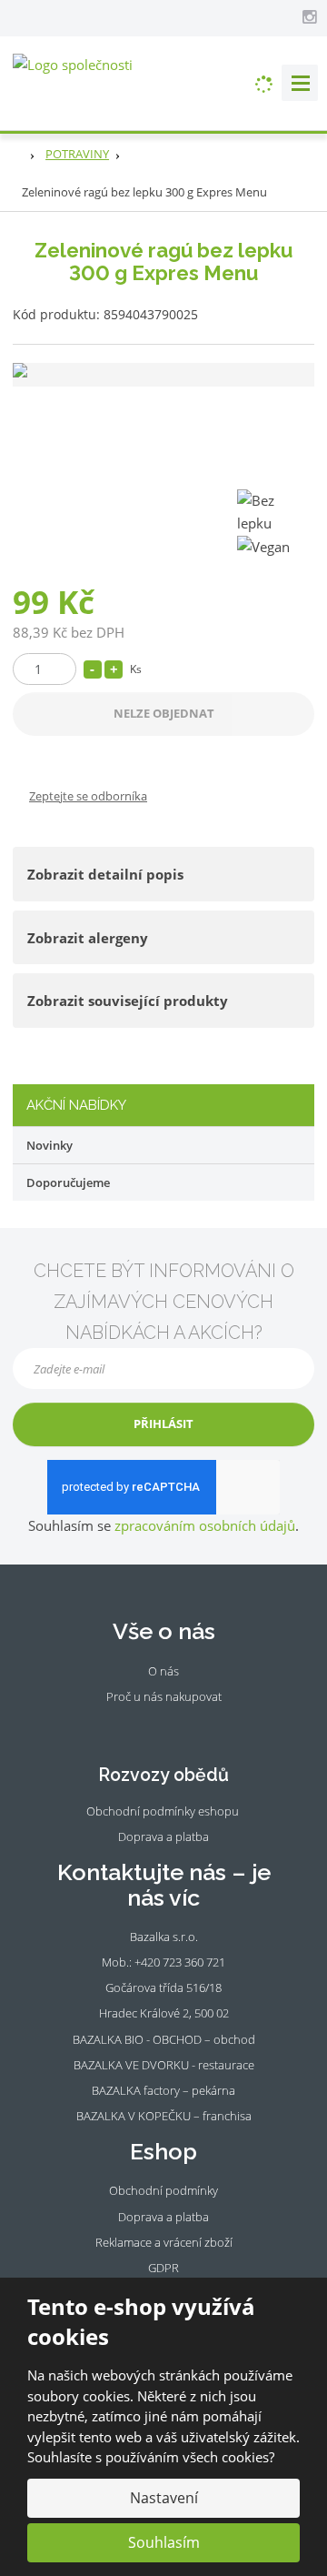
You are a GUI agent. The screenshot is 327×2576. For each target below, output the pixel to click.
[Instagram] (309, 17)
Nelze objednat (164, 713)
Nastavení (164, 2498)
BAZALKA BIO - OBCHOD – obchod (164, 2039)
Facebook (150, 1725)
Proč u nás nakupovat (164, 1696)
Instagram (174, 1725)
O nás (163, 1671)
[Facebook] (290, 16)
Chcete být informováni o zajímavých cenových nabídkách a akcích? (164, 1302)
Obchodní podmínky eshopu (163, 1811)
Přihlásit (163, 1424)
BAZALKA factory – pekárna (163, 2090)
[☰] (300, 83)
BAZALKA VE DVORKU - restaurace (164, 2065)
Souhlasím (164, 2542)
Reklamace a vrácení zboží (164, 2242)
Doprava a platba (163, 1836)
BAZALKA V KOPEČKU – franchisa (164, 2116)
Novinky (50, 1145)
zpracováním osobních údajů (205, 1525)
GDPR (163, 2268)
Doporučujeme (68, 1182)
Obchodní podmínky (163, 2190)
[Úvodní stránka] (73, 64)
